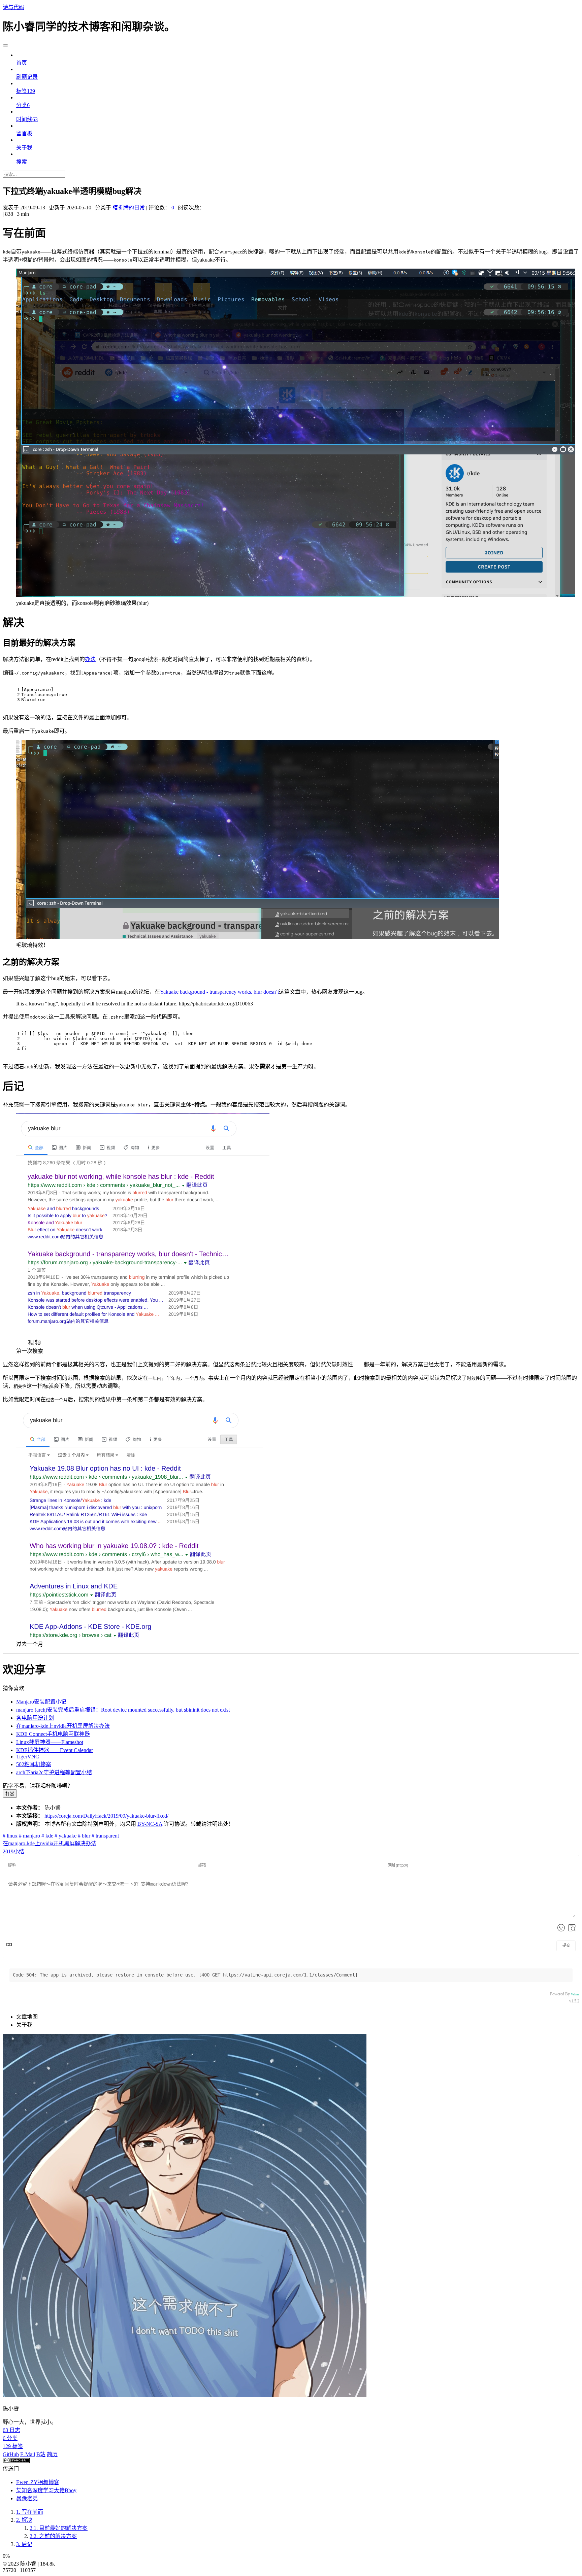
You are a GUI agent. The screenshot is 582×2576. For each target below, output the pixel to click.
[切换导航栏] (5, 45)
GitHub (11, 2454)
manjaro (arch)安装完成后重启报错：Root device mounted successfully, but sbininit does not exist (123, 1710)
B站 (41, 2454)
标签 (26, 91)
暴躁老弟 (27, 2498)
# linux (10, 1836)
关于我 (24, 148)
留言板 (24, 133)
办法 (90, 659)
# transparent (105, 1836)
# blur (84, 1836)
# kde (47, 1836)
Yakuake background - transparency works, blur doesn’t (219, 992)
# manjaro (29, 1836)
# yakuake (66, 1836)
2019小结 (13, 1851)
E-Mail (28, 2454)
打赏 (10, 1794)
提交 (566, 1946)
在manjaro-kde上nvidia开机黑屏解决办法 (63, 1726)
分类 (23, 105)
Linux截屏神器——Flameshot (50, 1742)
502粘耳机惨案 (34, 1764)
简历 (52, 2454)
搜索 (22, 162)
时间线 (27, 119)
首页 (22, 63)
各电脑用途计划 (35, 1718)
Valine (575, 1994)
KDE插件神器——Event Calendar (55, 1750)
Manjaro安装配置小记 (41, 1702)
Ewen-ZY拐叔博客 (38, 2482)
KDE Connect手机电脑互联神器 (53, 1734)
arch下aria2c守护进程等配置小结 (54, 1772)
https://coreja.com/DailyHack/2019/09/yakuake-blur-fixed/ (106, 1816)
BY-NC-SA (150, 1824)
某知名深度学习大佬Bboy (46, 2490)
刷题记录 (27, 77)
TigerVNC (28, 1757)
